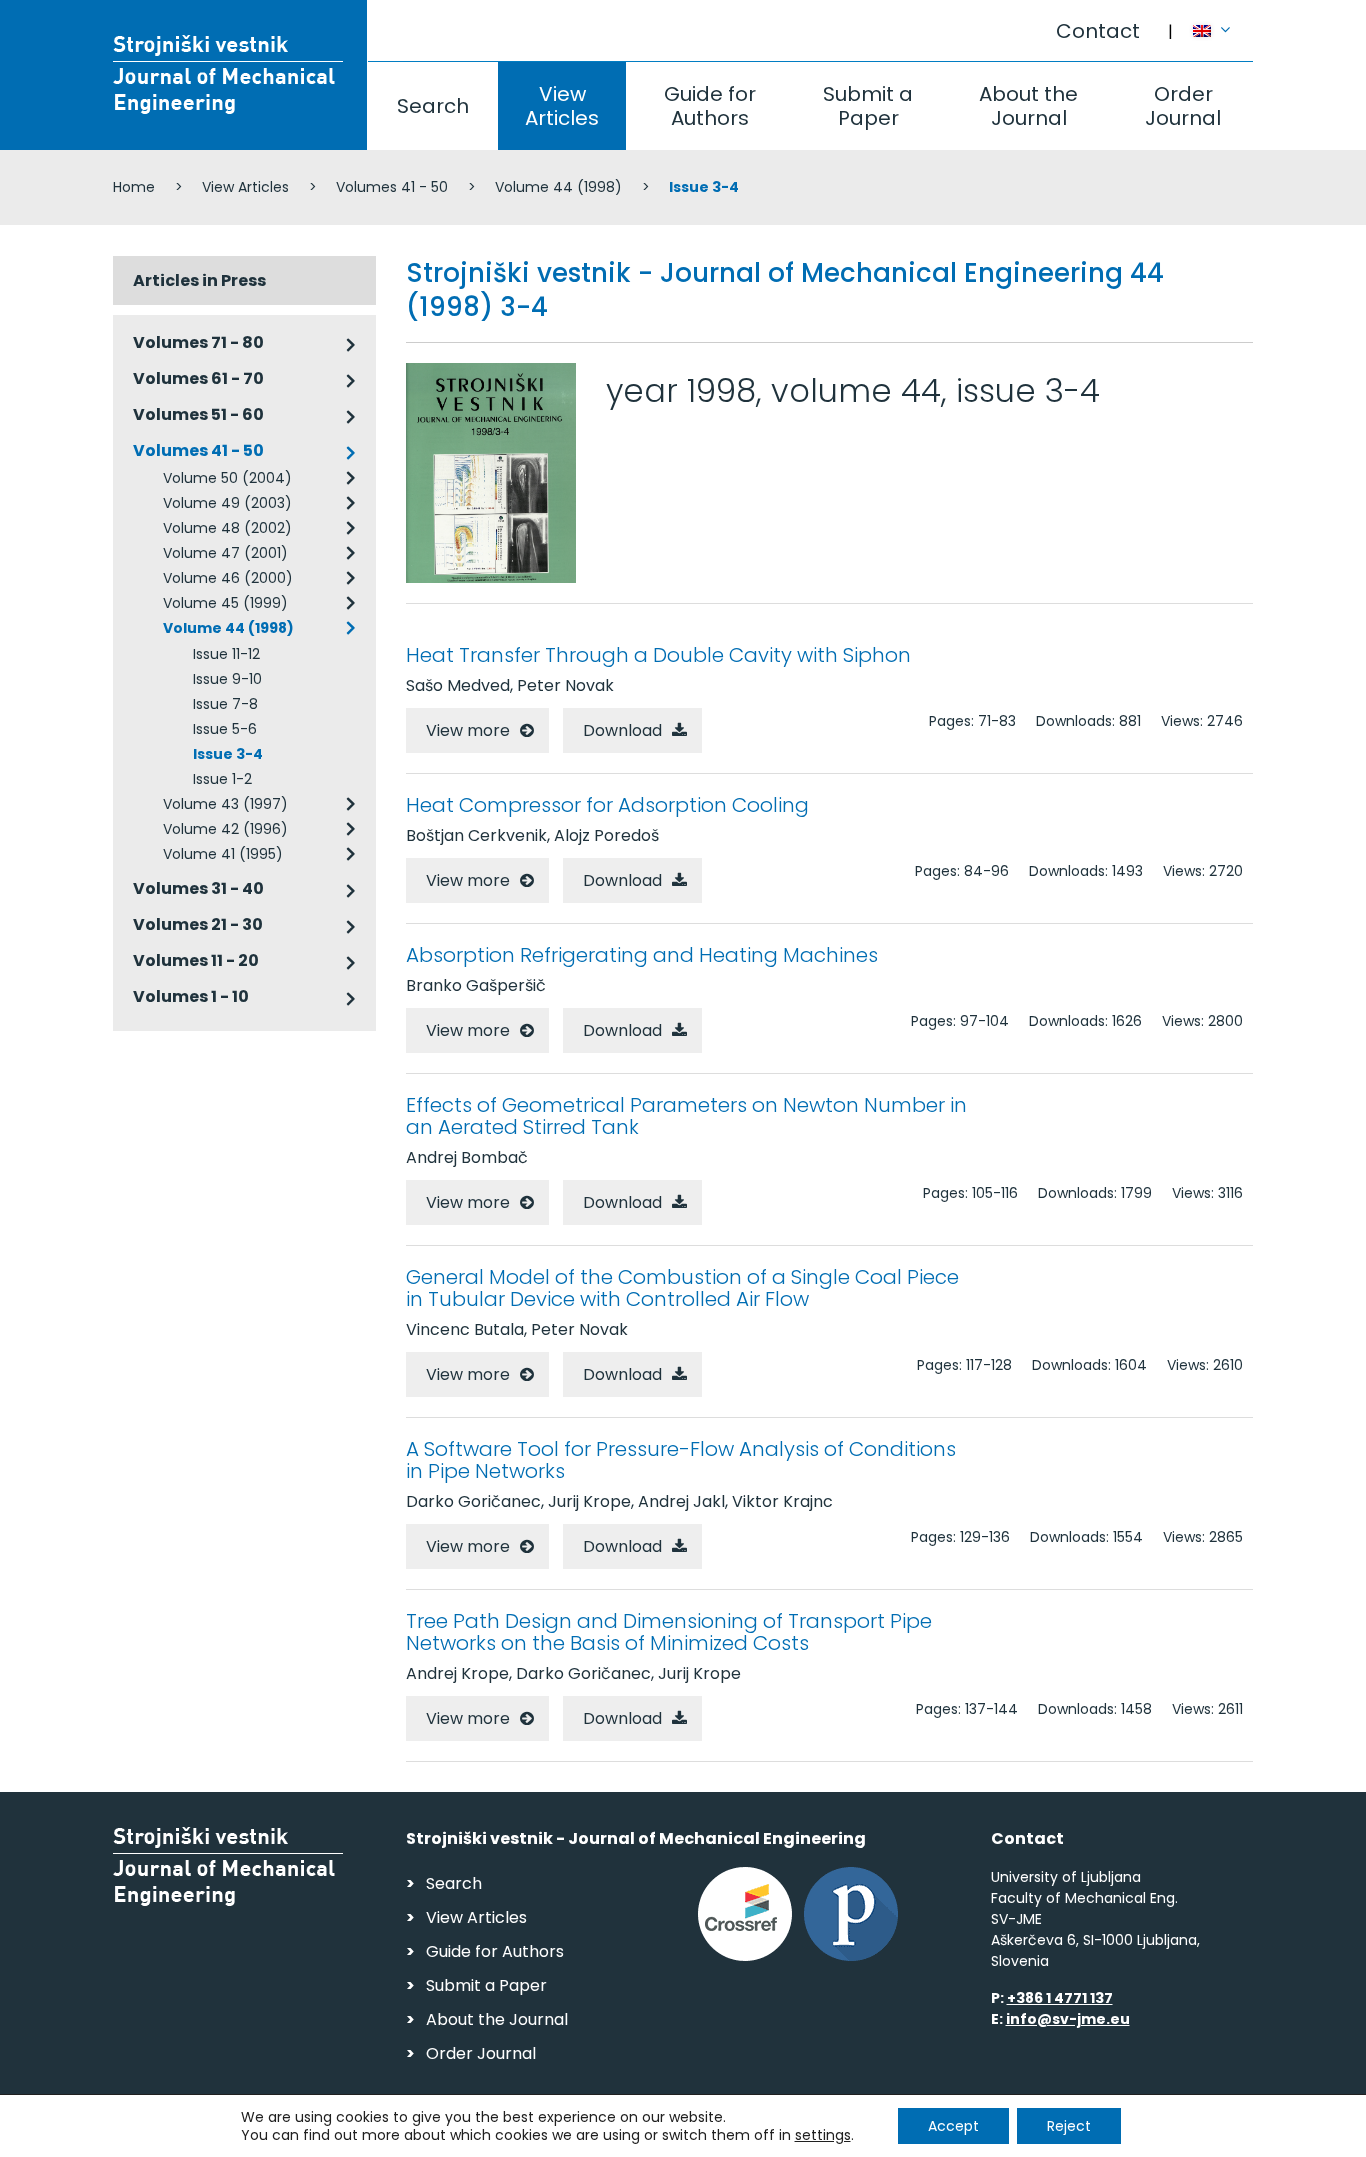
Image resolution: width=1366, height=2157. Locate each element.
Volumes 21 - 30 (198, 924)
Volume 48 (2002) (227, 528)
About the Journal (1028, 106)
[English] (1223, 21)
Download (622, 730)
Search (433, 106)
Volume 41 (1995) (223, 854)
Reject (1069, 2126)
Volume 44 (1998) (558, 187)
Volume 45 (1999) (225, 603)
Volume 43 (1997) (225, 804)
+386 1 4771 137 (1060, 1998)
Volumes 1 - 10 (191, 996)
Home (134, 187)
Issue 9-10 (227, 679)
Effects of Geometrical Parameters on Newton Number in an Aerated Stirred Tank (686, 1116)
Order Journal (1183, 106)
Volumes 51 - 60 (198, 414)
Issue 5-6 (225, 729)
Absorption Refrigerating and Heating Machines (642, 955)
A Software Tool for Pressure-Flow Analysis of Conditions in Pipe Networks (681, 1460)
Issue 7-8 (225, 704)
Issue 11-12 (226, 654)
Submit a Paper (868, 106)
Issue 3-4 (228, 754)
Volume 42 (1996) (225, 829)
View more (468, 730)
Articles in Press (199, 280)
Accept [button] (953, 2126)
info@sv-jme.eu (1068, 2019)
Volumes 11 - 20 (196, 960)
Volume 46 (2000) (228, 578)
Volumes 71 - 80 (198, 342)
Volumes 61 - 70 (198, 378)
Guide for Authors (710, 106)
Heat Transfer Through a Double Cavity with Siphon (658, 655)
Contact (1098, 31)
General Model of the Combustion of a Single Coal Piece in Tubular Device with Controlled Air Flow (682, 1288)
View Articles (562, 106)
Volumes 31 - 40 (198, 888)
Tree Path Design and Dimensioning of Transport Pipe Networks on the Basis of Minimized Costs (669, 1632)
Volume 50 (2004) (227, 478)
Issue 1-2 (222, 779)
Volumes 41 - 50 (392, 187)
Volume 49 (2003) (227, 503)
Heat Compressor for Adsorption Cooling (607, 805)
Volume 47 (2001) (225, 553)
